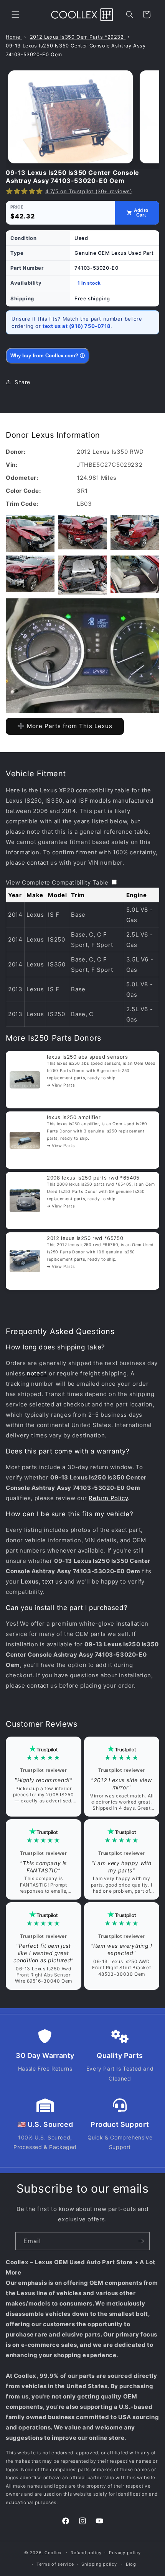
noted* (37, 1373)
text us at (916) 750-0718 (77, 326)
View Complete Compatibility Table (57, 882)
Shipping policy (99, 2564)
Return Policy (108, 1498)
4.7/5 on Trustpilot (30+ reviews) (89, 191)
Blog (131, 2564)
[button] (15, 15)
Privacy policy (125, 2553)
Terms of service (55, 2564)
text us (52, 1581)
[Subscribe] (141, 2241)
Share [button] (22, 382)
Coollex (53, 2552)
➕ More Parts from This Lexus (65, 726)
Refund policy (86, 2553)
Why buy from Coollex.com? (48, 356)
